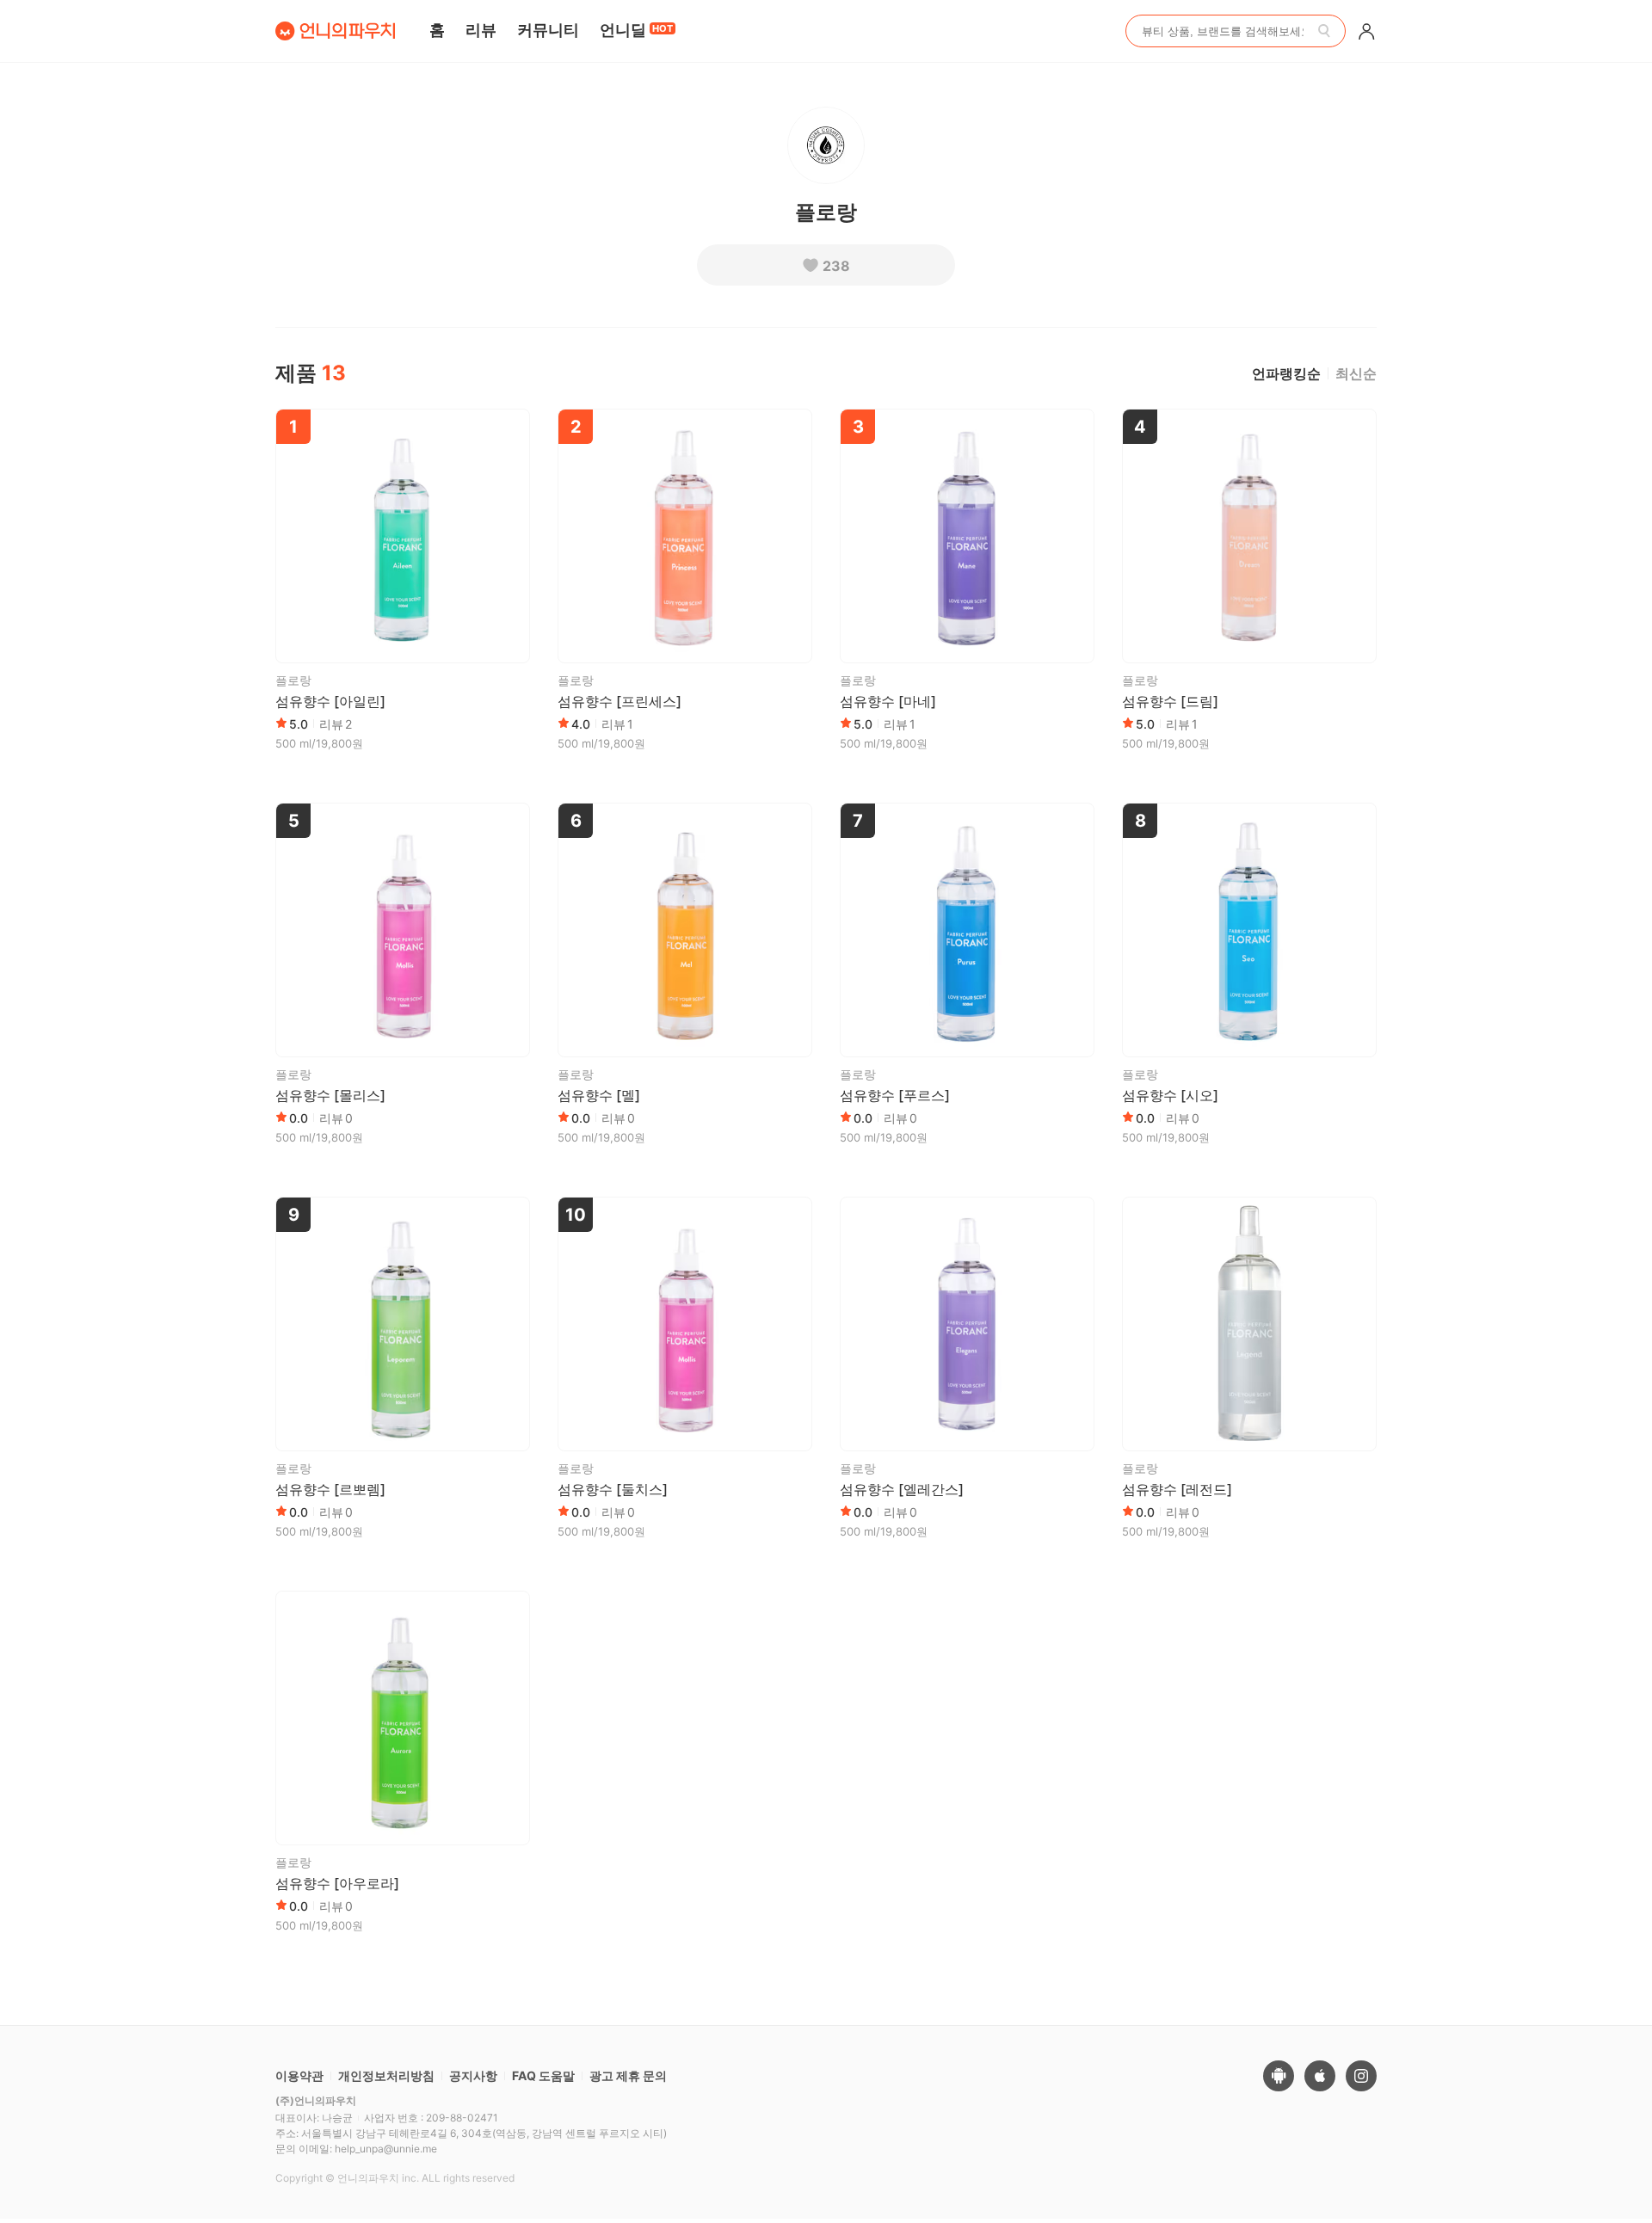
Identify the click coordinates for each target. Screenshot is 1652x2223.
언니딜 (636, 30)
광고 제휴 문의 (628, 2075)
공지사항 (473, 2075)
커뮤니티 (548, 30)
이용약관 (299, 2075)
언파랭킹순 (1286, 373)
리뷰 (481, 30)
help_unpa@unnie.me (386, 2149)
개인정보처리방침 (386, 2075)
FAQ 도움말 (543, 2075)
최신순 (1356, 373)
